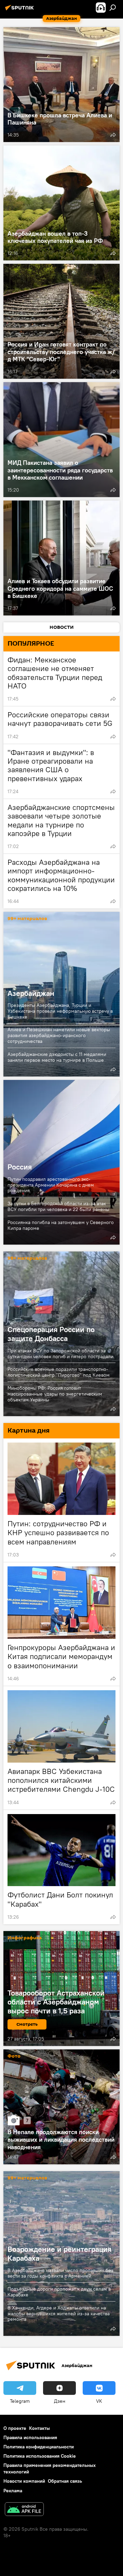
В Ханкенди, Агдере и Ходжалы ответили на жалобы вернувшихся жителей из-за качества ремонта (59, 2313)
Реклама (13, 2491)
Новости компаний (24, 2481)
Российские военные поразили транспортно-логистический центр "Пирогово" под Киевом (59, 1372)
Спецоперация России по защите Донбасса (51, 1334)
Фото (14, 2056)
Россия (20, 1167)
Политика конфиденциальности (39, 2447)
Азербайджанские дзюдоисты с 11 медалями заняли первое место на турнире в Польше (57, 1057)
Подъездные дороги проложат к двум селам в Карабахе (59, 2292)
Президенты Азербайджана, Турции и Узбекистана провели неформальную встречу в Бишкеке (60, 1011)
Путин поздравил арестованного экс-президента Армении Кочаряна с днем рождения (51, 1185)
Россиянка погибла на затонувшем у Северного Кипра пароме (61, 1225)
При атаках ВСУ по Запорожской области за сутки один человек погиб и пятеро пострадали (60, 1354)
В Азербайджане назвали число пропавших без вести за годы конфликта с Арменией (60, 2273)
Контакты (39, 2428)
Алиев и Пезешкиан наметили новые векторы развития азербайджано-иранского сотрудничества (59, 1035)
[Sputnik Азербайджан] (20, 10)
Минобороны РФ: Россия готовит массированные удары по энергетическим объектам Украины (55, 1394)
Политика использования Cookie (40, 2456)
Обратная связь (65, 2481)
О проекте (15, 2428)
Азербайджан (31, 993)
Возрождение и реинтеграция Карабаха (59, 2254)
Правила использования (30, 2437)
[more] (113, 135)
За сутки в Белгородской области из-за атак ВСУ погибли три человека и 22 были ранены (58, 1206)
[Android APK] (24, 2510)
